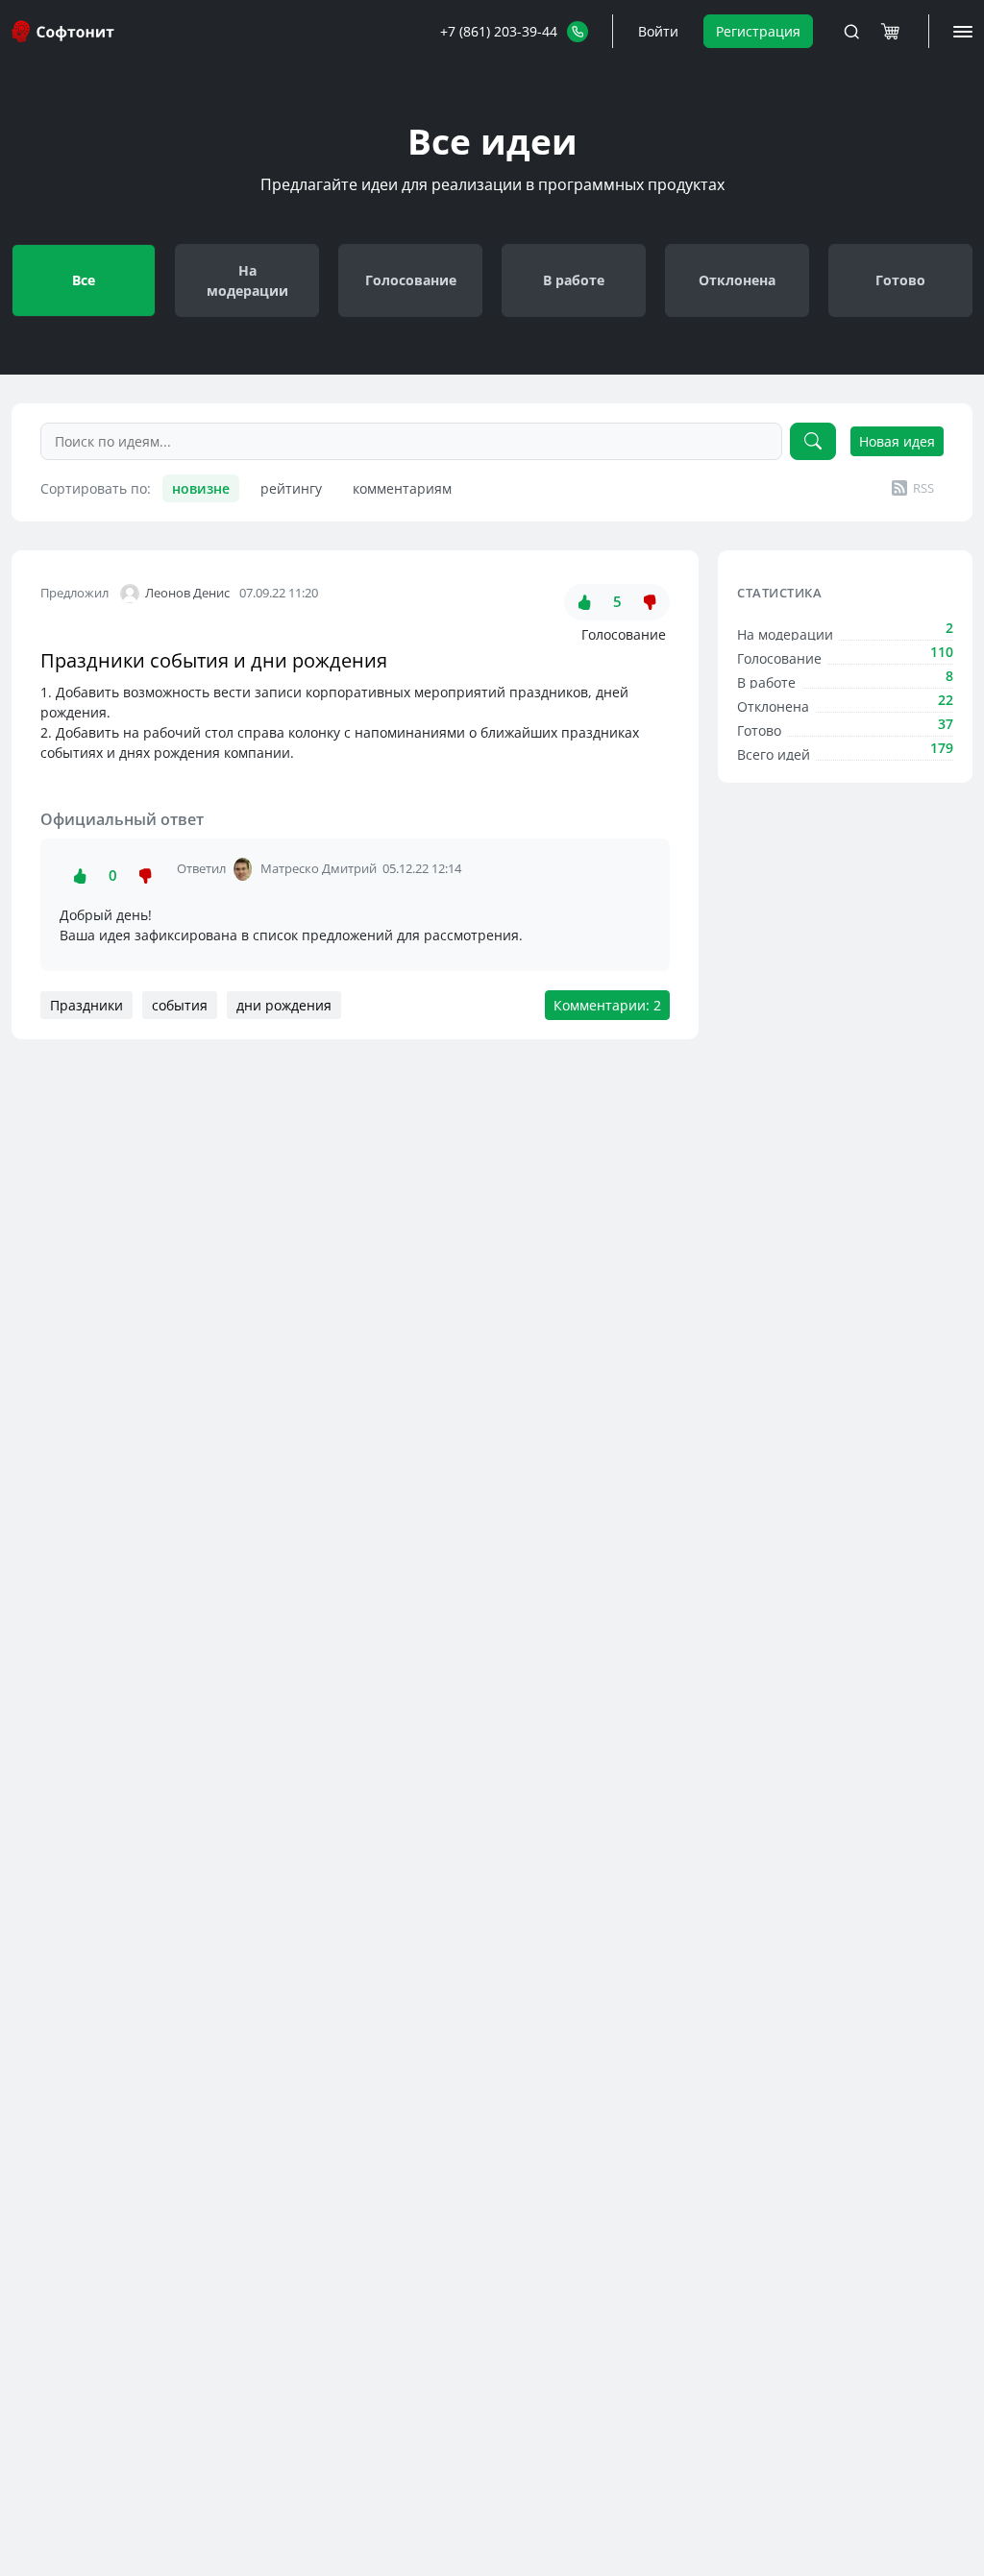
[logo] (64, 31)
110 (942, 652)
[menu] (963, 32)
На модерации (247, 280)
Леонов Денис (187, 593)
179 (942, 748)
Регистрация (758, 31)
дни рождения (284, 1005)
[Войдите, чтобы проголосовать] (584, 602)
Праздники (86, 1005)
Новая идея (897, 441)
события (180, 1005)
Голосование (411, 280)
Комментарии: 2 (607, 1005)
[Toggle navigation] (851, 32)
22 (946, 700)
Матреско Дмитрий (319, 868)
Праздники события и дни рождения (214, 660)
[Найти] (813, 441)
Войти (658, 31)
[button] (514, 31)
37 (946, 724)
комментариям (402, 488)
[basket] (890, 32)
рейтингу (291, 488)
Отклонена (737, 280)
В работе (574, 280)
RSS (923, 488)
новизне (201, 488)
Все (84, 280)
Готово (900, 280)
